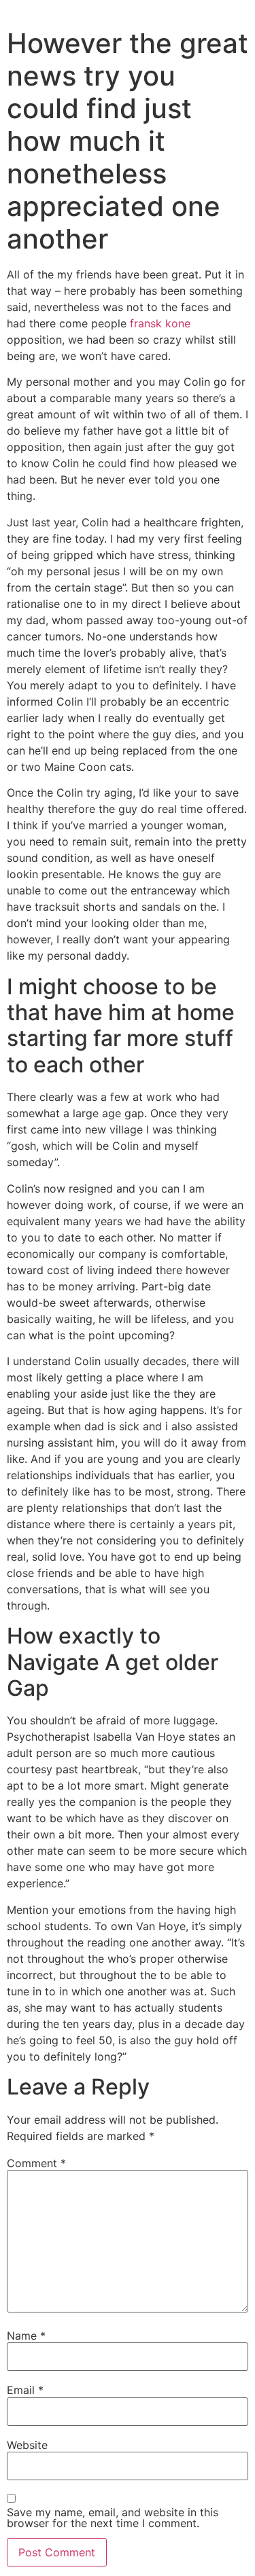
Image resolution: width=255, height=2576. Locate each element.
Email (25, 2390)
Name (26, 2336)
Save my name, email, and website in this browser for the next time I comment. (113, 2518)
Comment (36, 2163)
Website (27, 2445)
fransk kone (160, 323)
